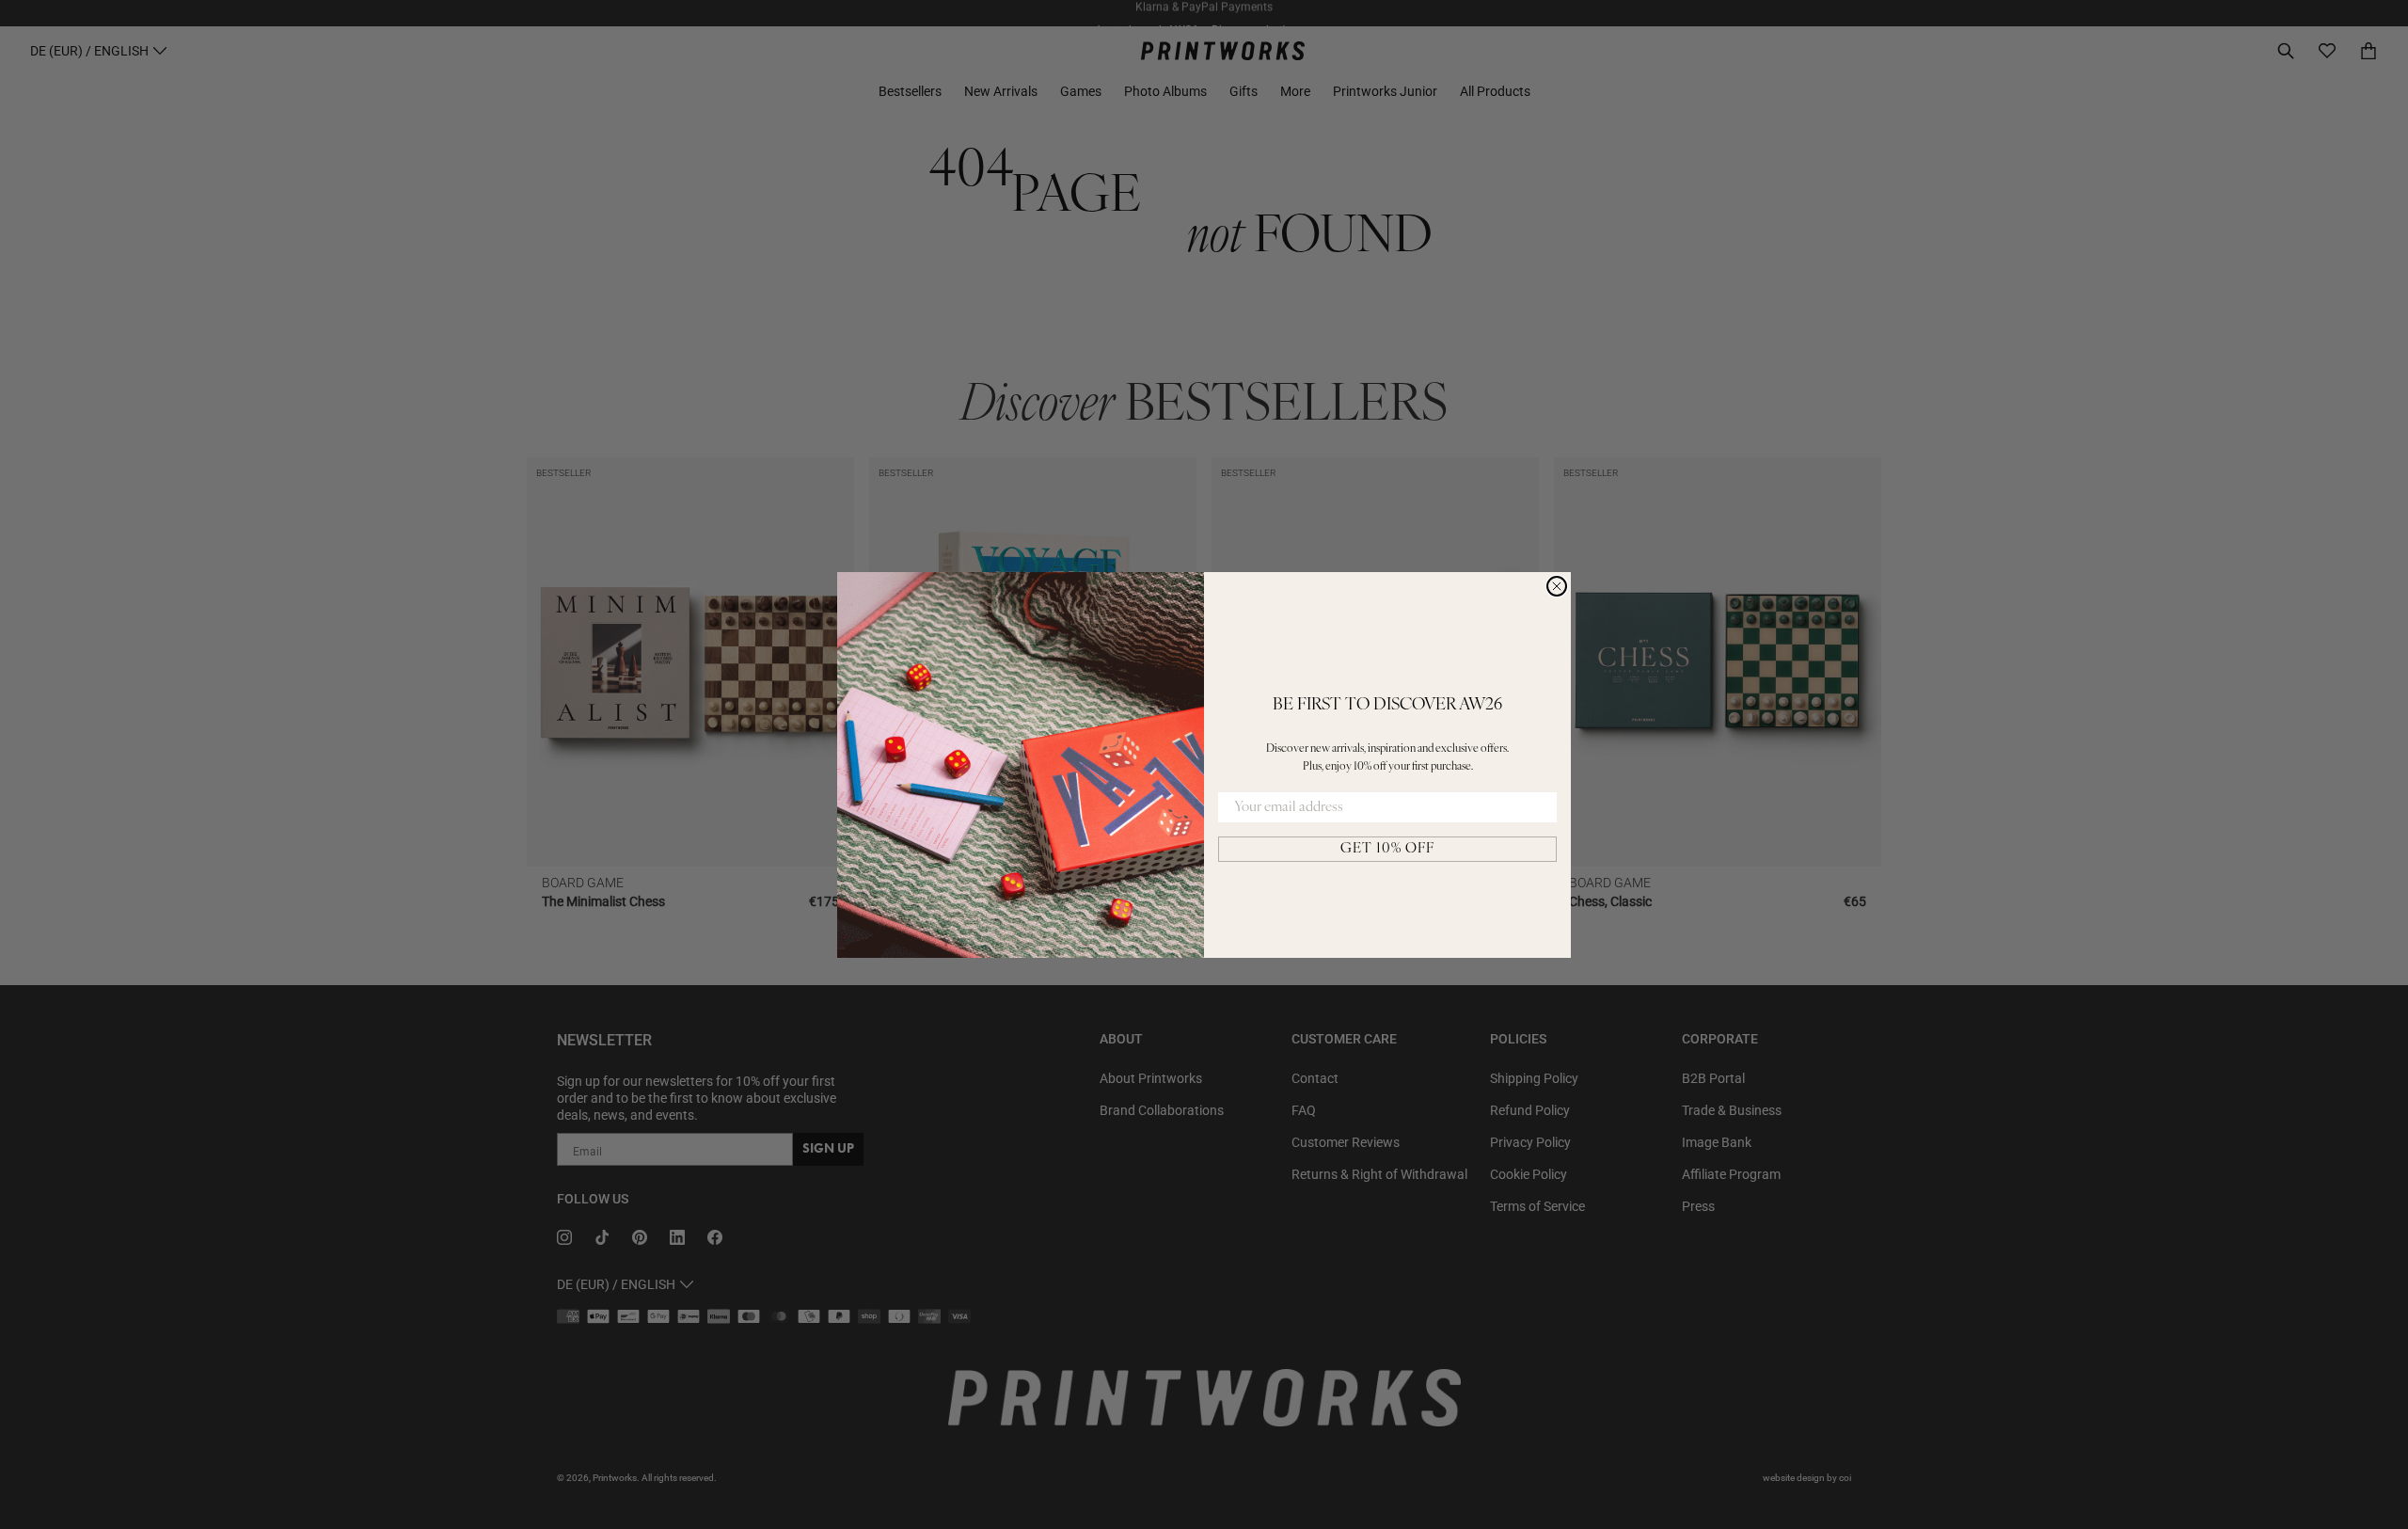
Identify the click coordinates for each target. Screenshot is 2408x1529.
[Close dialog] (1557, 586)
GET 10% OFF (1387, 849)
